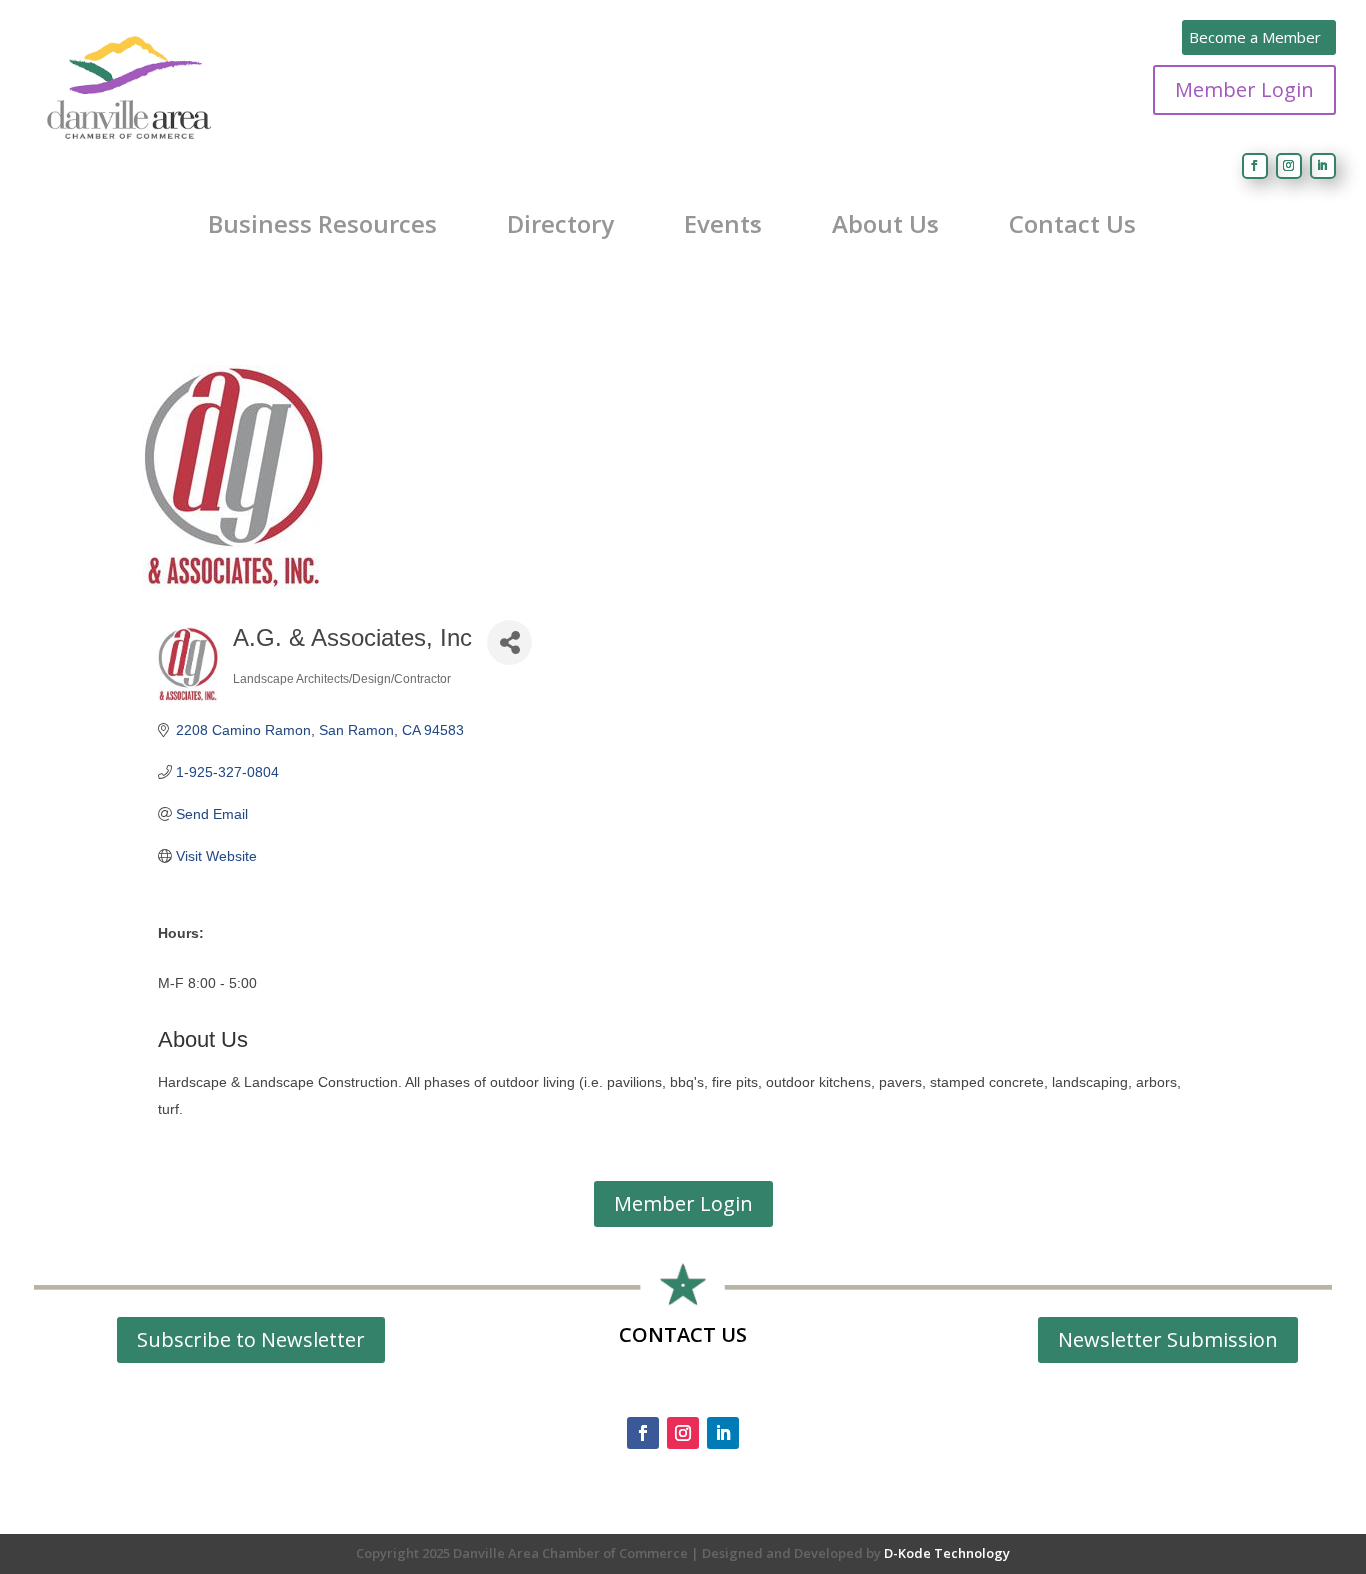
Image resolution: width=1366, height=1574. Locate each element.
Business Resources (322, 224)
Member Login (1244, 89)
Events (723, 224)
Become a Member (1255, 37)
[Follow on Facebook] (1255, 166)
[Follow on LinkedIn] (1323, 166)
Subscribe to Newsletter (251, 1339)
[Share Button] (509, 642)
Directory (560, 224)
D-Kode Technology (947, 1553)
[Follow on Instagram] (1289, 166)
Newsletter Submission (1168, 1339)
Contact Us (1072, 224)
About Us (885, 224)
